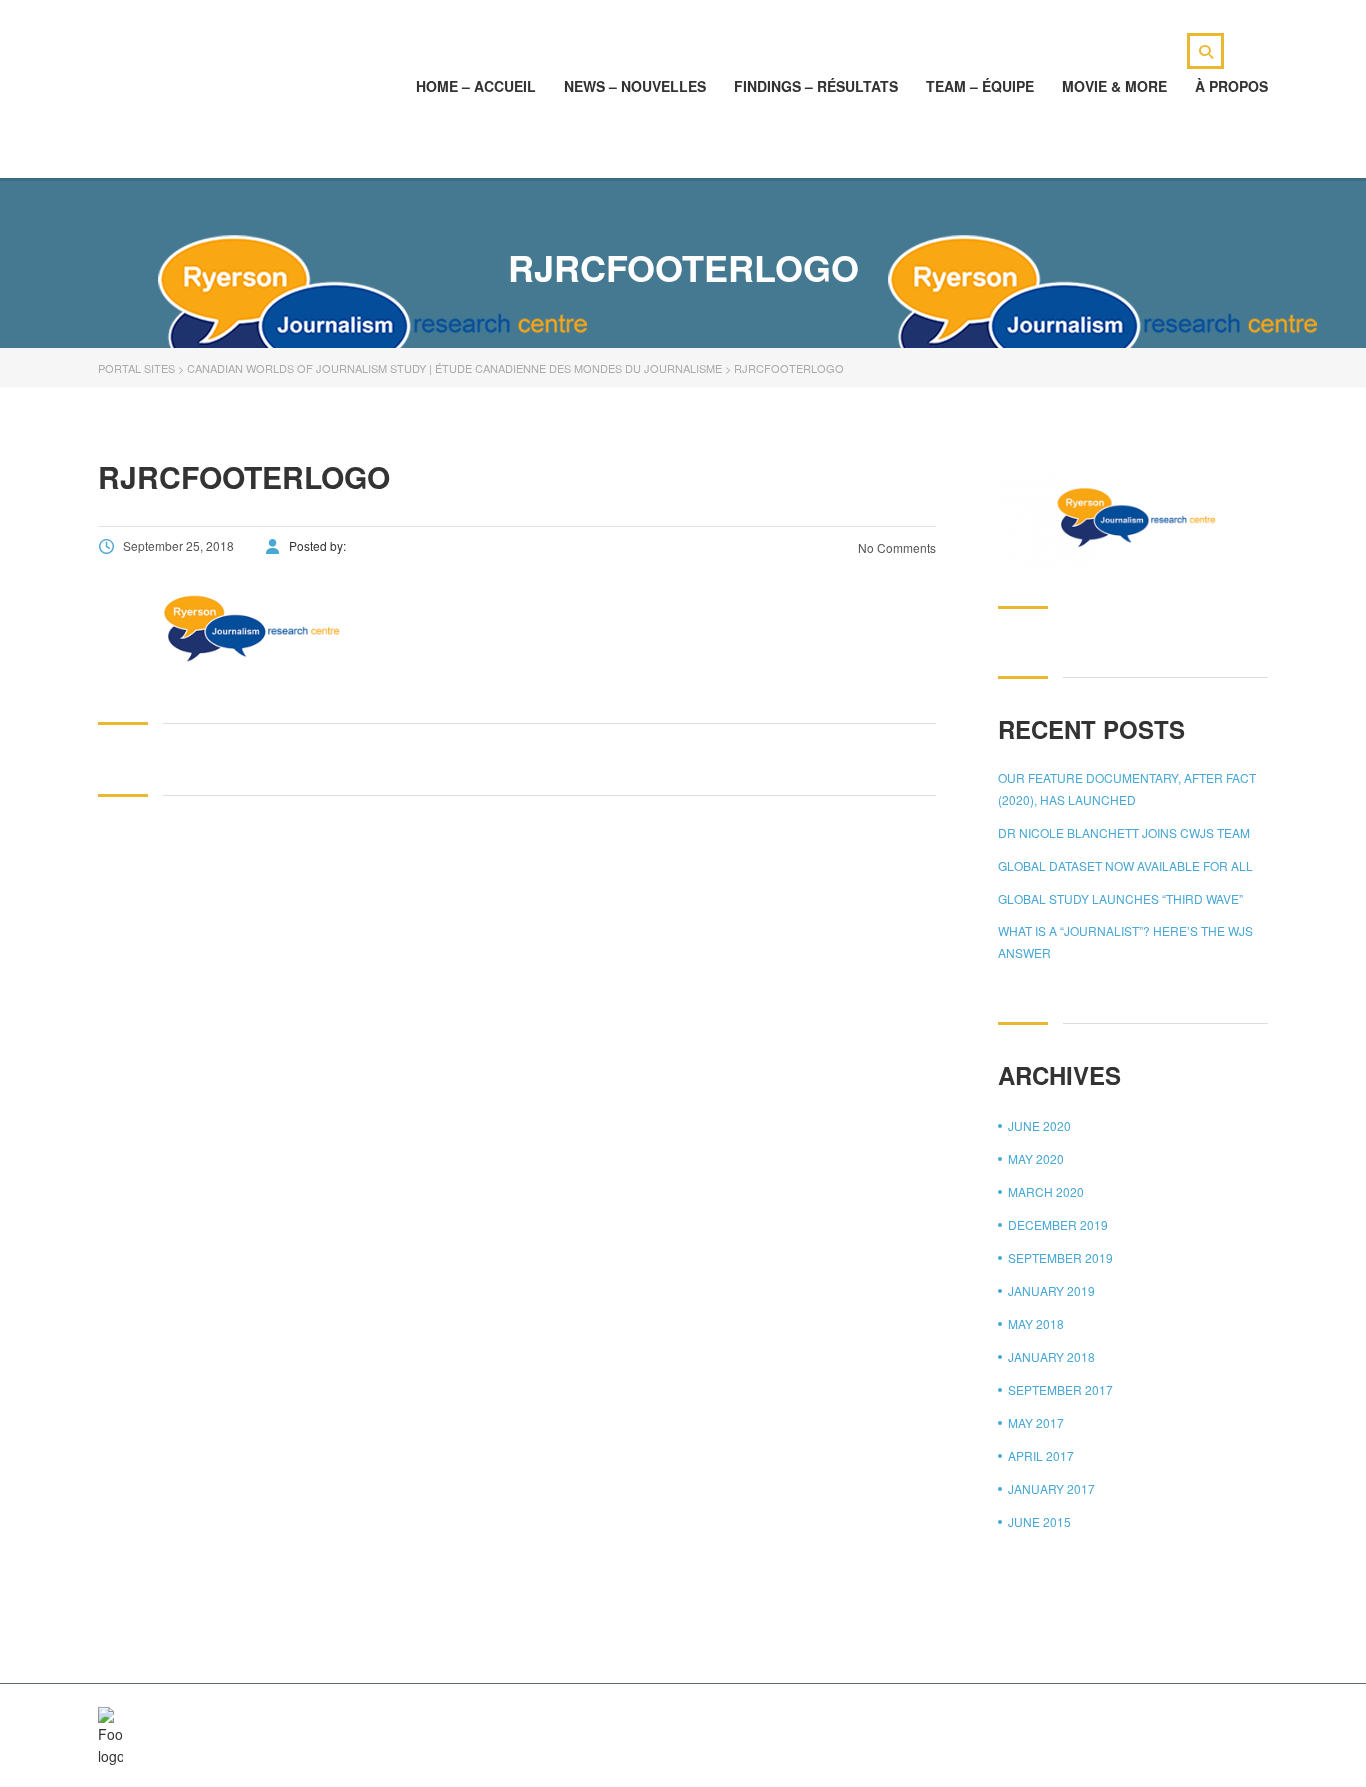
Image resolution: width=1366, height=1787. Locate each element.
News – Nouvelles (635, 86)
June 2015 (1039, 1521)
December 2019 (1058, 1224)
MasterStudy (262, 1719)
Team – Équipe (980, 86)
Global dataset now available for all (1125, 865)
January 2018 (1051, 1356)
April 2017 (1041, 1455)
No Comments (895, 547)
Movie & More (1114, 86)
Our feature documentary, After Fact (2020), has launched (1127, 788)
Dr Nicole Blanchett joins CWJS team (1124, 832)
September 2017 (1060, 1389)
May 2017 (1036, 1422)
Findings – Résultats (816, 86)
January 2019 (1051, 1290)
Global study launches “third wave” (1120, 898)
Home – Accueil (476, 86)
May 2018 (1036, 1323)
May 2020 (1036, 1158)
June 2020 (1039, 1125)
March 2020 (1046, 1191)
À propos (1231, 86)
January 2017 (1051, 1488)
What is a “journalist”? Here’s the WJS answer (1125, 941)
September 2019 (1060, 1257)
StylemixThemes (521, 1719)
